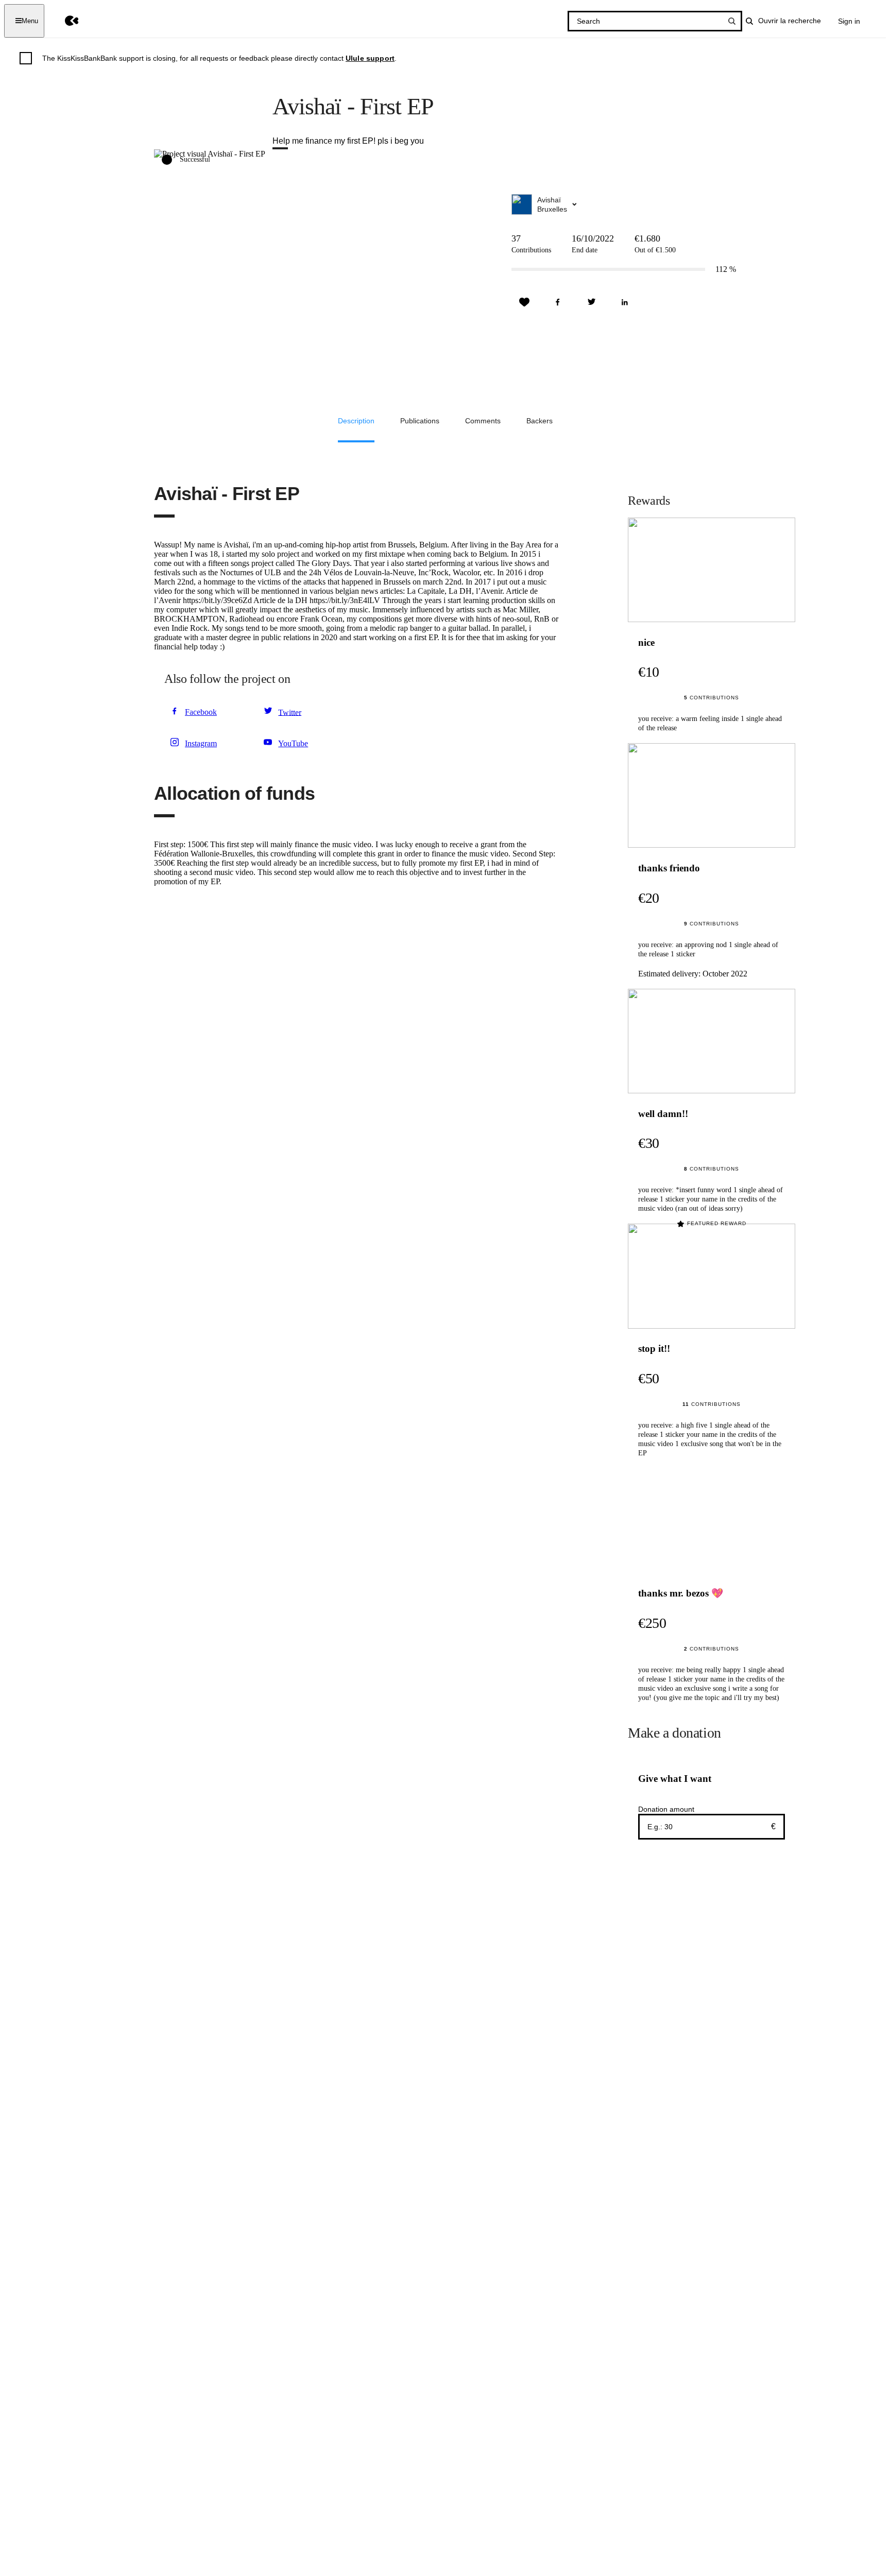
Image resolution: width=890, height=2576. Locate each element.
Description (356, 421)
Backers (540, 421)
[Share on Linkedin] (625, 302)
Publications (420, 421)
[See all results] (732, 21)
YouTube (293, 743)
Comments (483, 421)
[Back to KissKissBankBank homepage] (64, 21)
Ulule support (370, 58)
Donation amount (666, 1809)
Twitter (290, 712)
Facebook (201, 712)
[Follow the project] (524, 302)
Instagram (201, 743)
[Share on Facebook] (558, 302)
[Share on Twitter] (591, 302)
